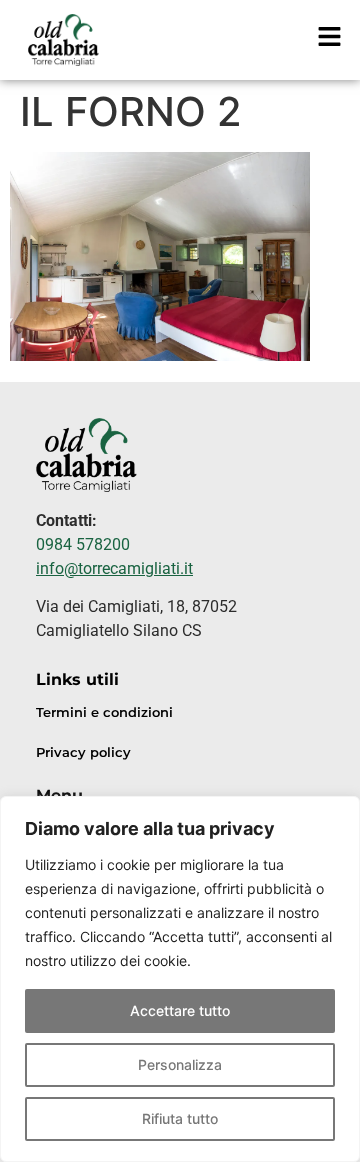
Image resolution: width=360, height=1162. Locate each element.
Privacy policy (83, 752)
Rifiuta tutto (180, 1118)
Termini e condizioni (104, 712)
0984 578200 (83, 544)
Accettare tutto (180, 1010)
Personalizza (180, 1064)
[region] (180, 979)
